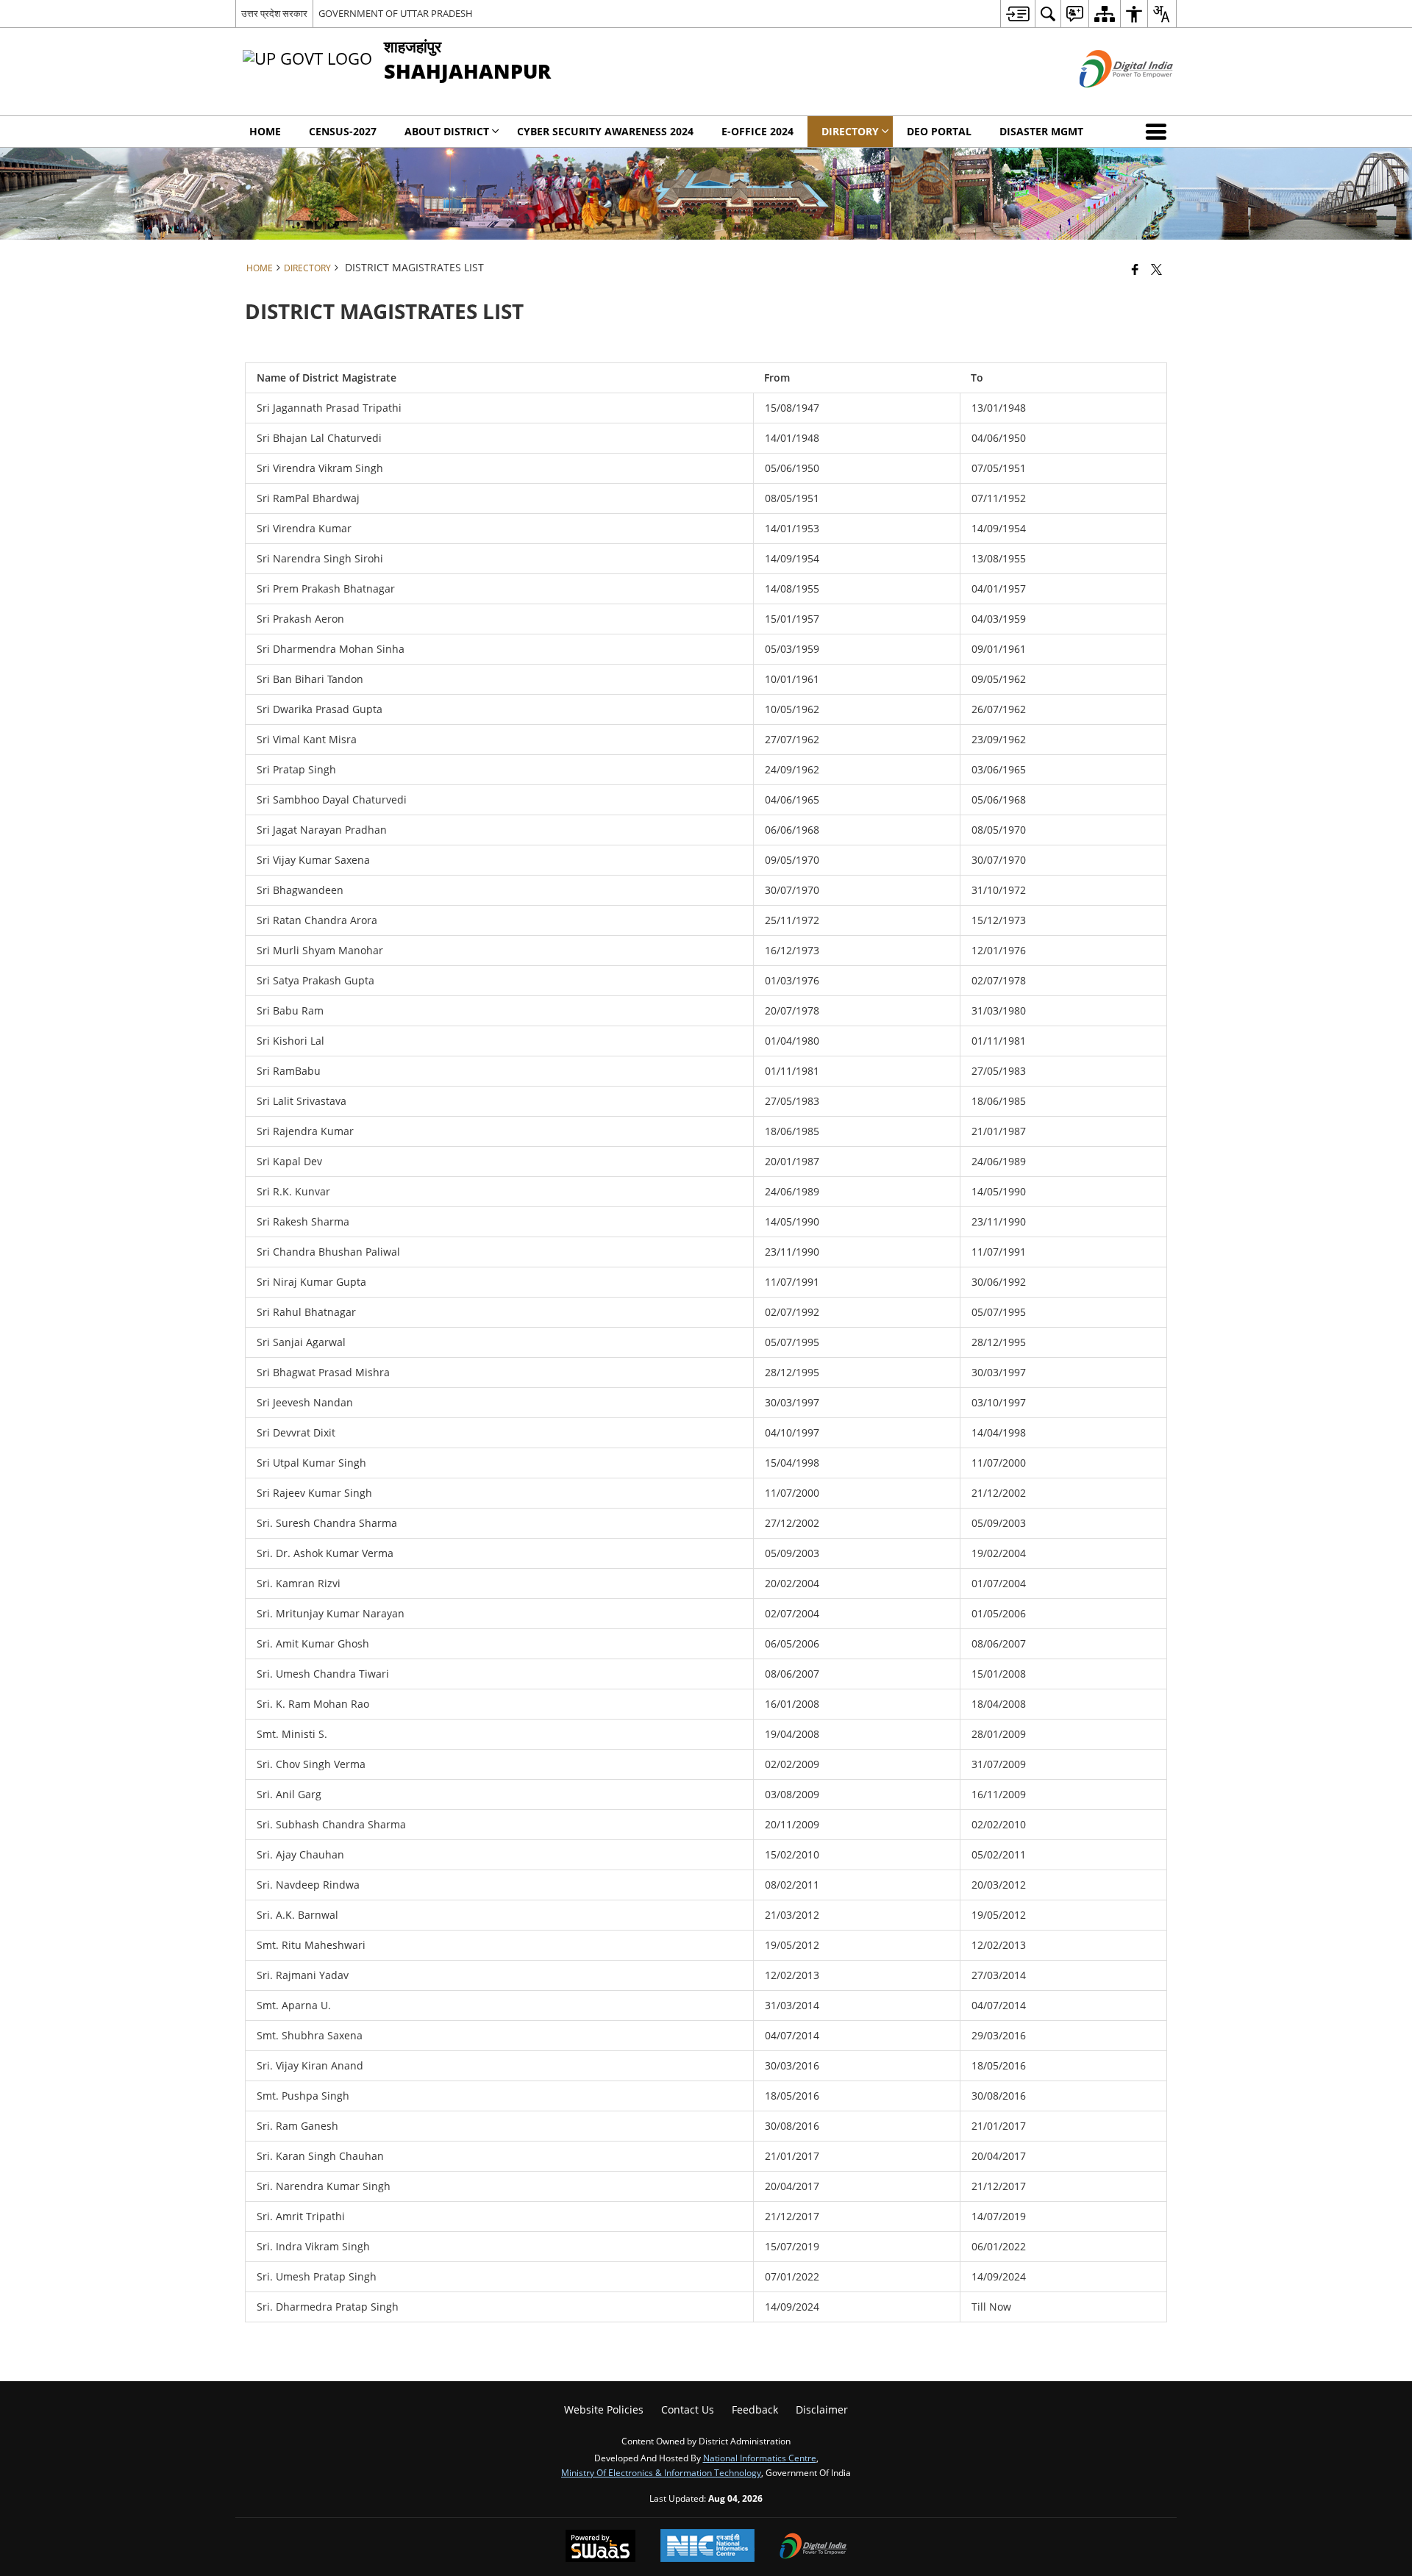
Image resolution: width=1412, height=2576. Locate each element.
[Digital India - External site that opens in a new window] (1108, 100)
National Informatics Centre (760, 2458)
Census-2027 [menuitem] (343, 131)
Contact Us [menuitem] (688, 2409)
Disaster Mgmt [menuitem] (1041, 131)
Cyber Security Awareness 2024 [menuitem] (605, 131)
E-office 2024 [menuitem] (757, 131)
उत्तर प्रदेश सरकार (274, 13)
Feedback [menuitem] (755, 2409)
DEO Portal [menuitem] (939, 131)
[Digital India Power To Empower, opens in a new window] (813, 2547)
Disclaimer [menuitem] (822, 2409)
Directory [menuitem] (850, 131)
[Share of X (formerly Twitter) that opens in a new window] (1156, 269)
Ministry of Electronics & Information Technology (661, 2472)
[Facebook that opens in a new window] (1135, 269)
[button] (1159, 132)
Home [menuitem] (265, 131)
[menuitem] (1017, 14)
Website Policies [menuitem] (604, 2409)
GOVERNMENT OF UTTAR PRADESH (396, 13)
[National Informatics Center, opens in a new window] (707, 2547)
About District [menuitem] (447, 131)
